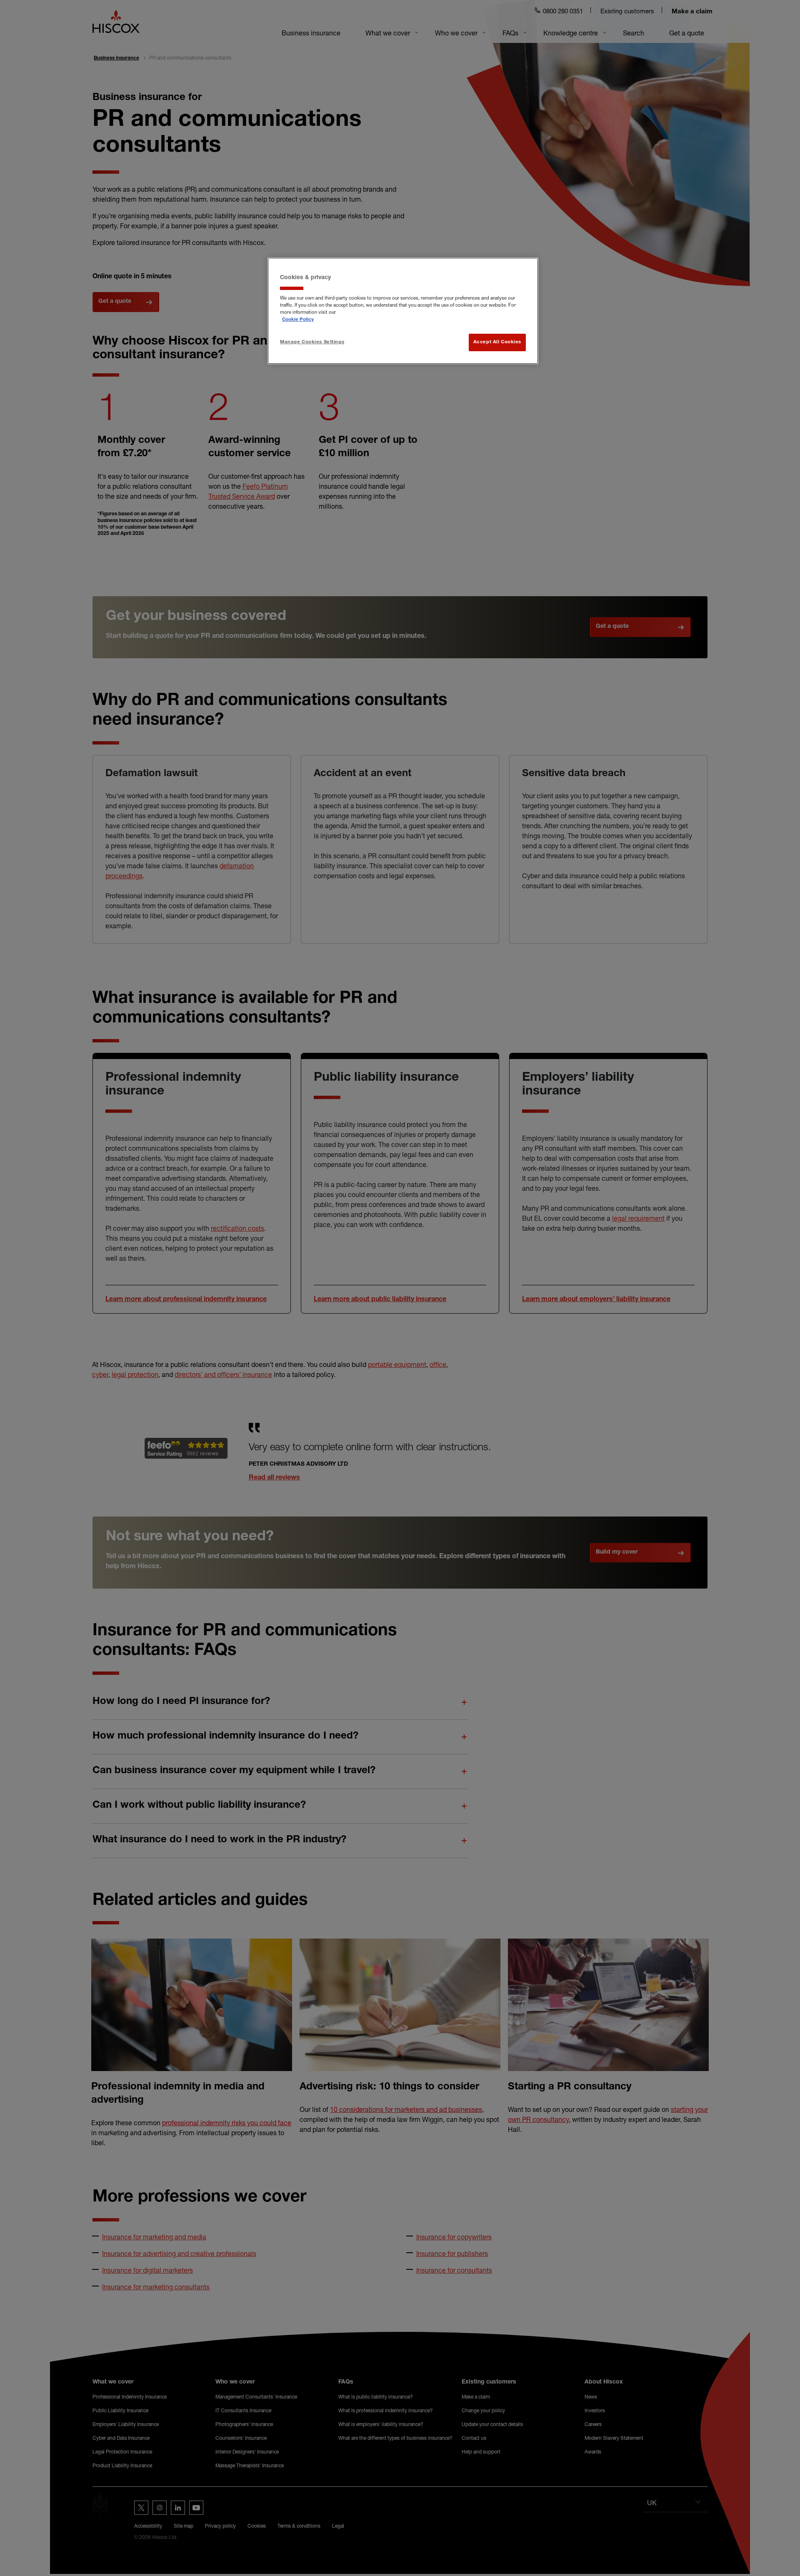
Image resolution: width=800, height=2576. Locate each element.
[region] (403, 311)
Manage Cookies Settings (312, 342)
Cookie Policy (298, 320)
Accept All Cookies (497, 342)
